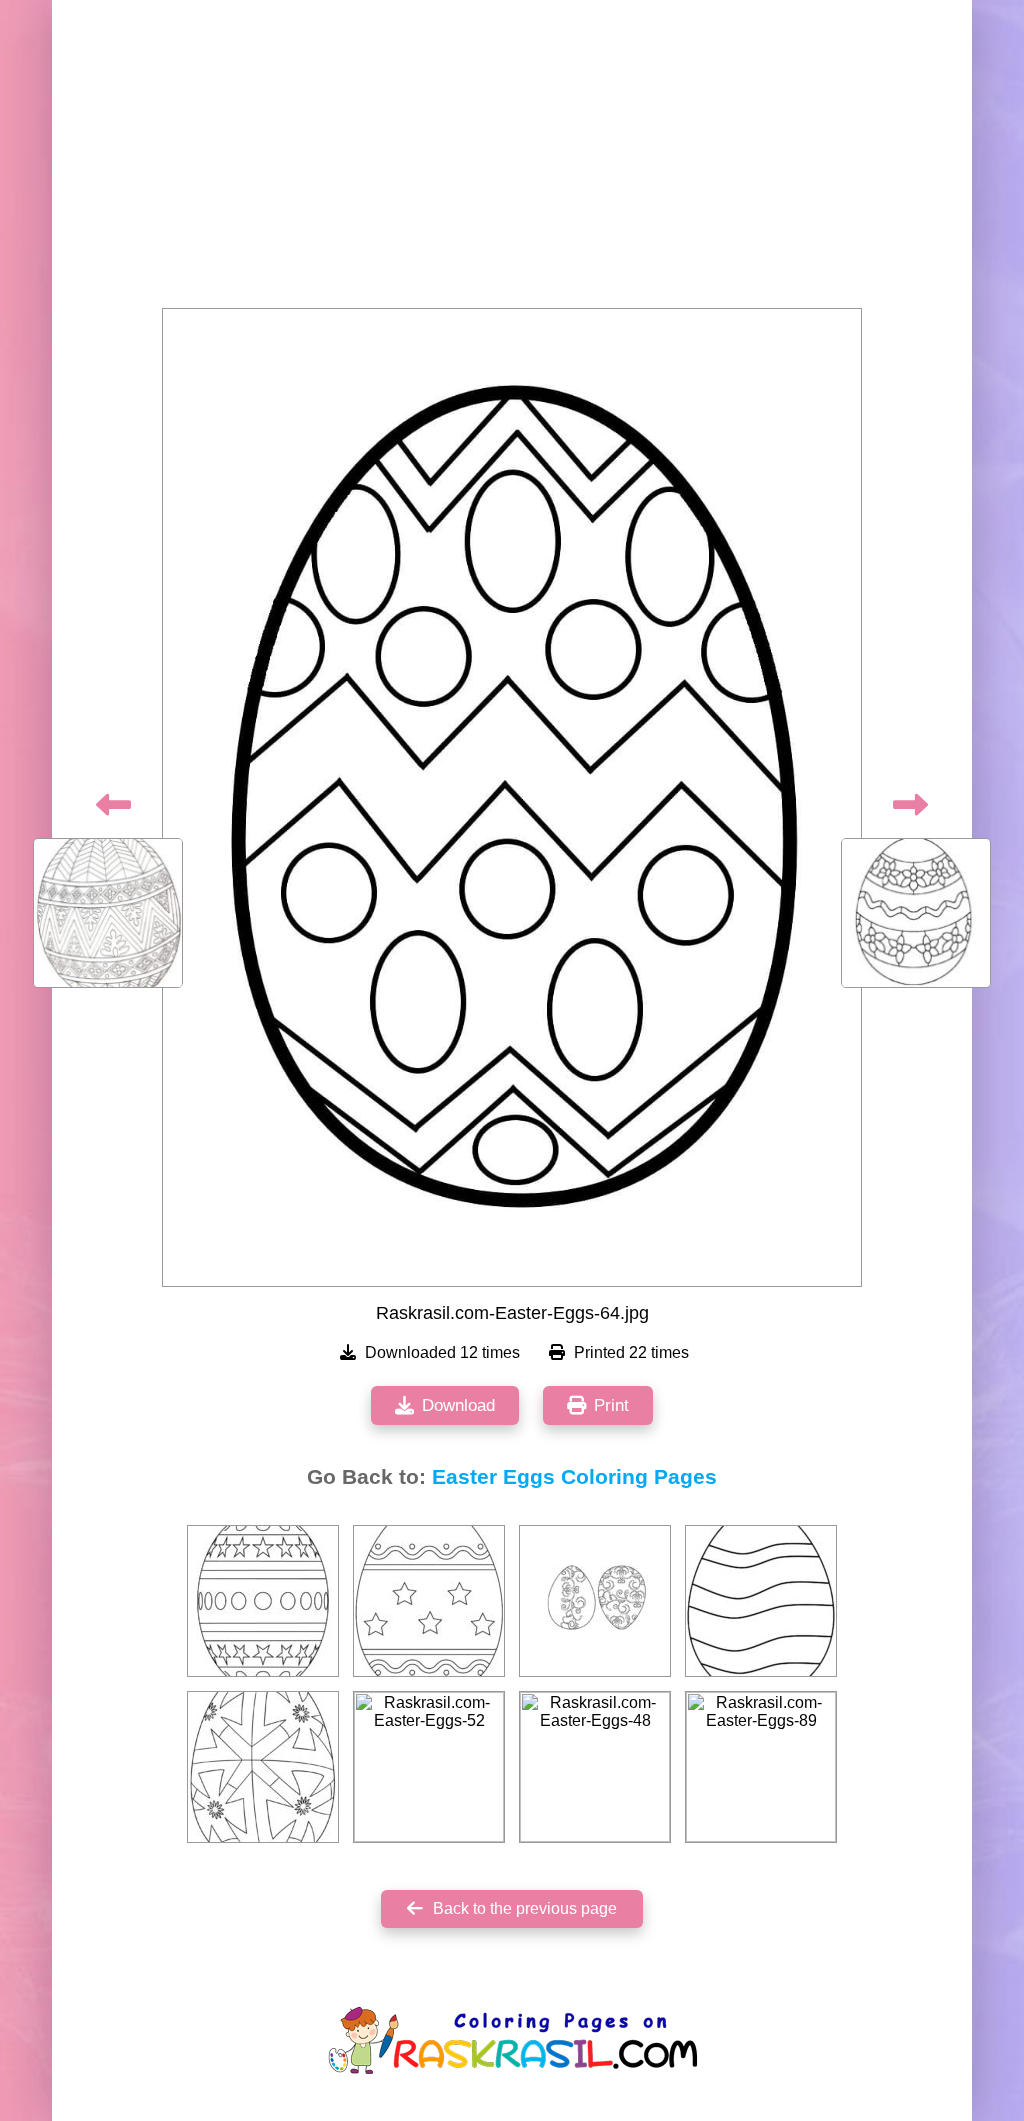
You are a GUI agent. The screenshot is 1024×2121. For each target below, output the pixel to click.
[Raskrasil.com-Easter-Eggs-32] (263, 1601)
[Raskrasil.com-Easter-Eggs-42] (761, 1601)
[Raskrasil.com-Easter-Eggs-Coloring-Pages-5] (595, 1601)
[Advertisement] (512, 160)
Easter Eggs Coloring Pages (574, 1477)
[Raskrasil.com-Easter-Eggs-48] (595, 1767)
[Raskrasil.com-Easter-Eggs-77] (263, 1767)
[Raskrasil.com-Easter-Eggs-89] (761, 1767)
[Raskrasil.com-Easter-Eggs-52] (429, 1767)
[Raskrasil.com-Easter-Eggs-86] (429, 1601)
